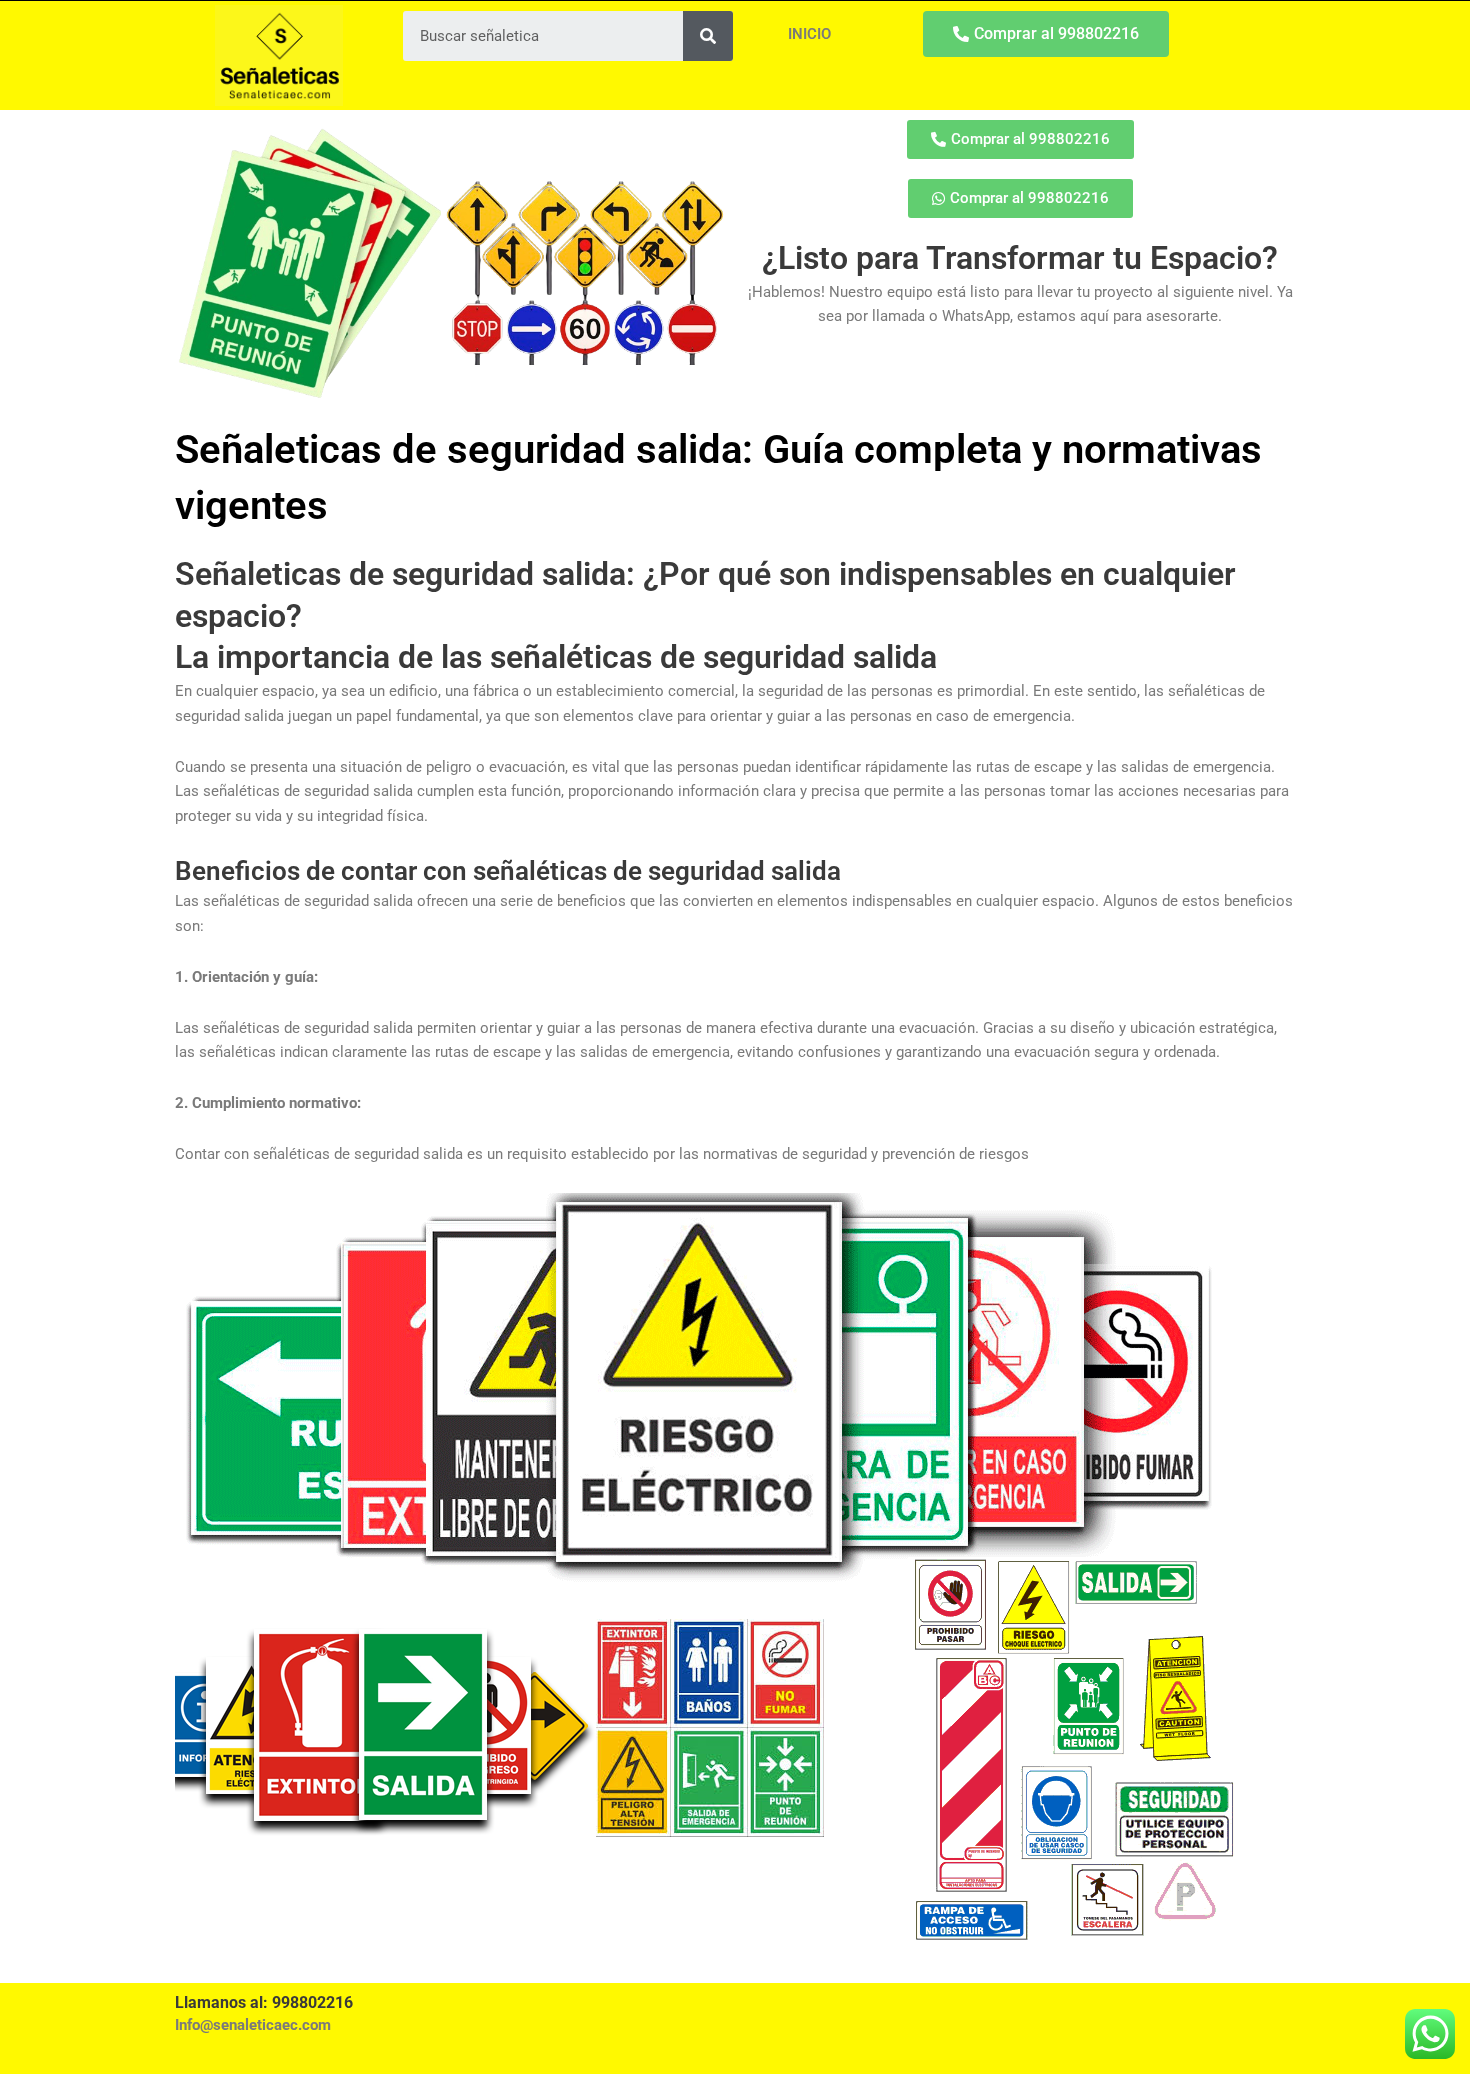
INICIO (809, 34)
